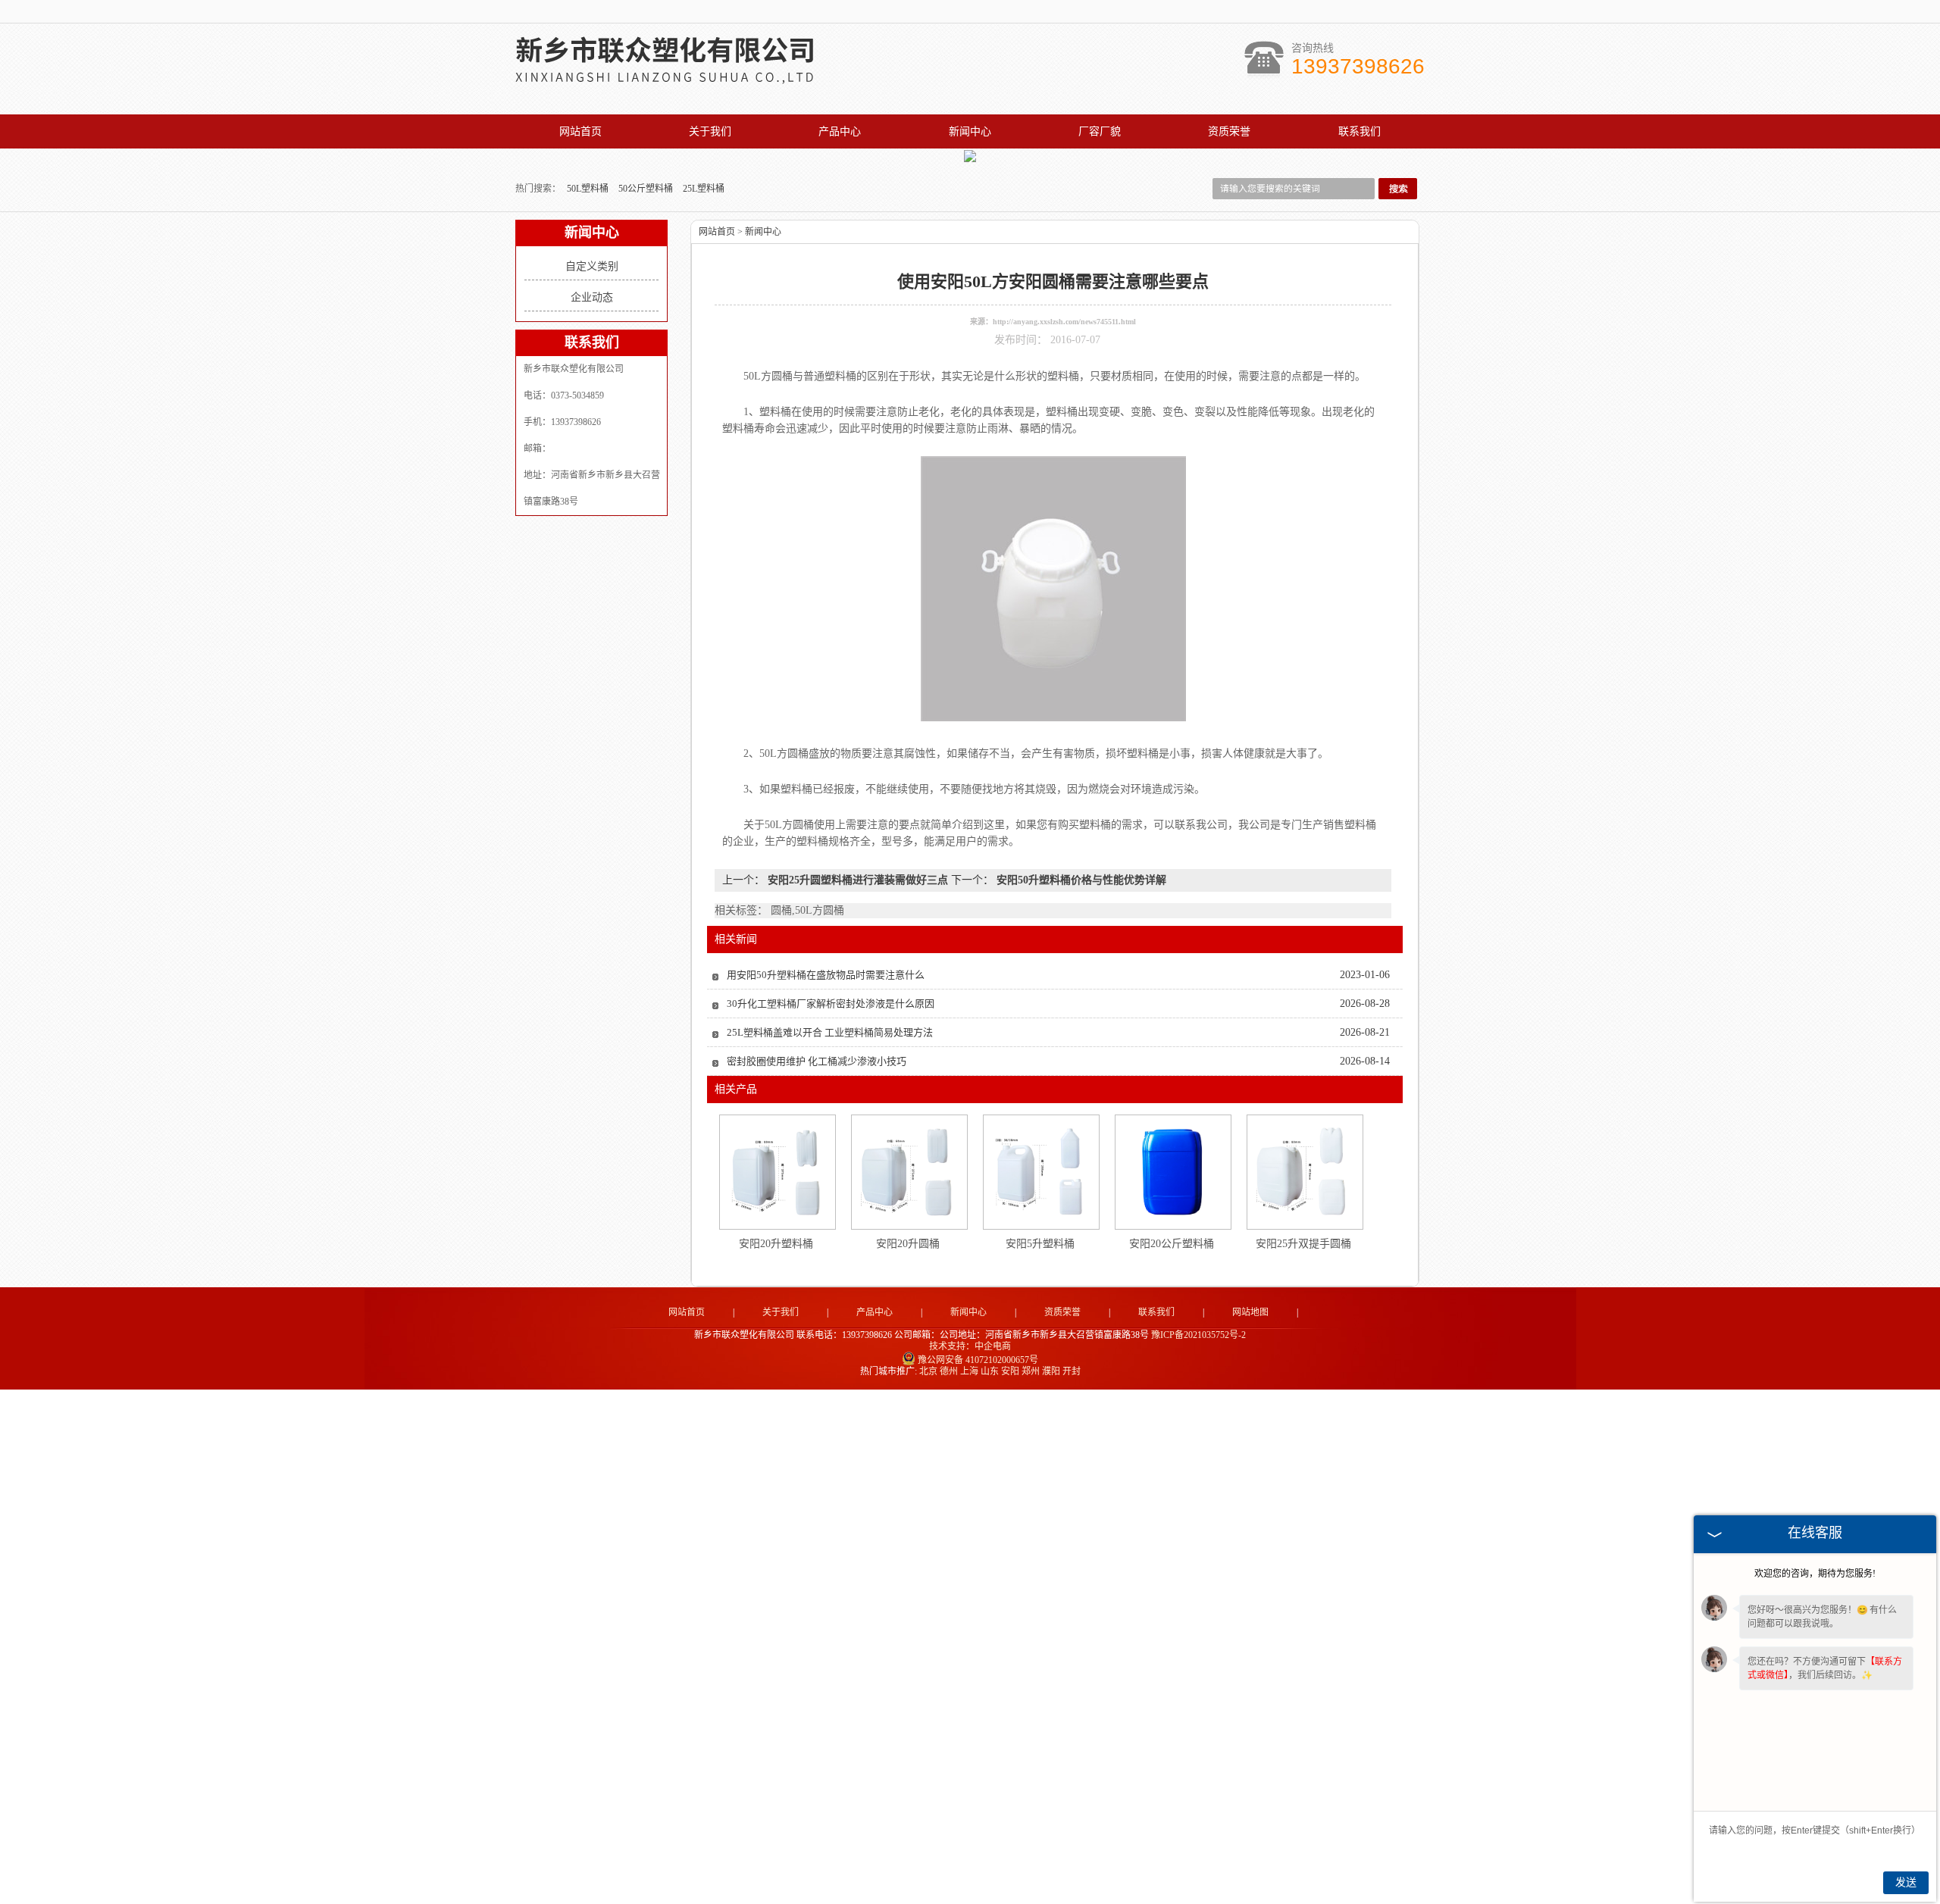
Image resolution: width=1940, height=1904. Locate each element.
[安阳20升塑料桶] (777, 1172)
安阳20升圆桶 (908, 1244)
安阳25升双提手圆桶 (1303, 1244)
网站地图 (1250, 1312)
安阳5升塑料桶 (1040, 1244)
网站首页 (580, 131)
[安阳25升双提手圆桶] (1304, 1172)
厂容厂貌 (1100, 131)
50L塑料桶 (589, 189)
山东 (990, 1371)
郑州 (1031, 1371)
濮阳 (1051, 1371)
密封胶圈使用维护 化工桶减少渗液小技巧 (817, 1061)
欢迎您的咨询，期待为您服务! (1815, 1574)
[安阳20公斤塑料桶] (1172, 1172)
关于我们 (710, 131)
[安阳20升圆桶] (909, 1172)
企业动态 (592, 297)
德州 (949, 1371)
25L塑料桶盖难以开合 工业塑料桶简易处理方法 (830, 1032)
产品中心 (840, 131)
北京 (928, 1371)
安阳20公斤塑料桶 (1172, 1244)
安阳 (1010, 1371)
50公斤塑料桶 (647, 189)
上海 (969, 1371)
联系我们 (1360, 131)
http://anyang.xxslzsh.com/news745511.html (1064, 322)
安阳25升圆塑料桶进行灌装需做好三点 (858, 880)
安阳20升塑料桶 (776, 1244)
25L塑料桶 (704, 189)
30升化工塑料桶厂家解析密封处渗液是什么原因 (831, 1004)
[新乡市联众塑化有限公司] (682, 78)
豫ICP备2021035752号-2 (1198, 1335)
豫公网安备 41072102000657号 (978, 1360)
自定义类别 (592, 266)
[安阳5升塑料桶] (1040, 1172)
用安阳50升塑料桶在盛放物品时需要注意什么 (826, 975)
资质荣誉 (1229, 131)
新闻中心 (970, 131)
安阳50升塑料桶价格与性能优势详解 (1080, 880)
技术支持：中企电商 (970, 1346)
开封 (1072, 1371)
